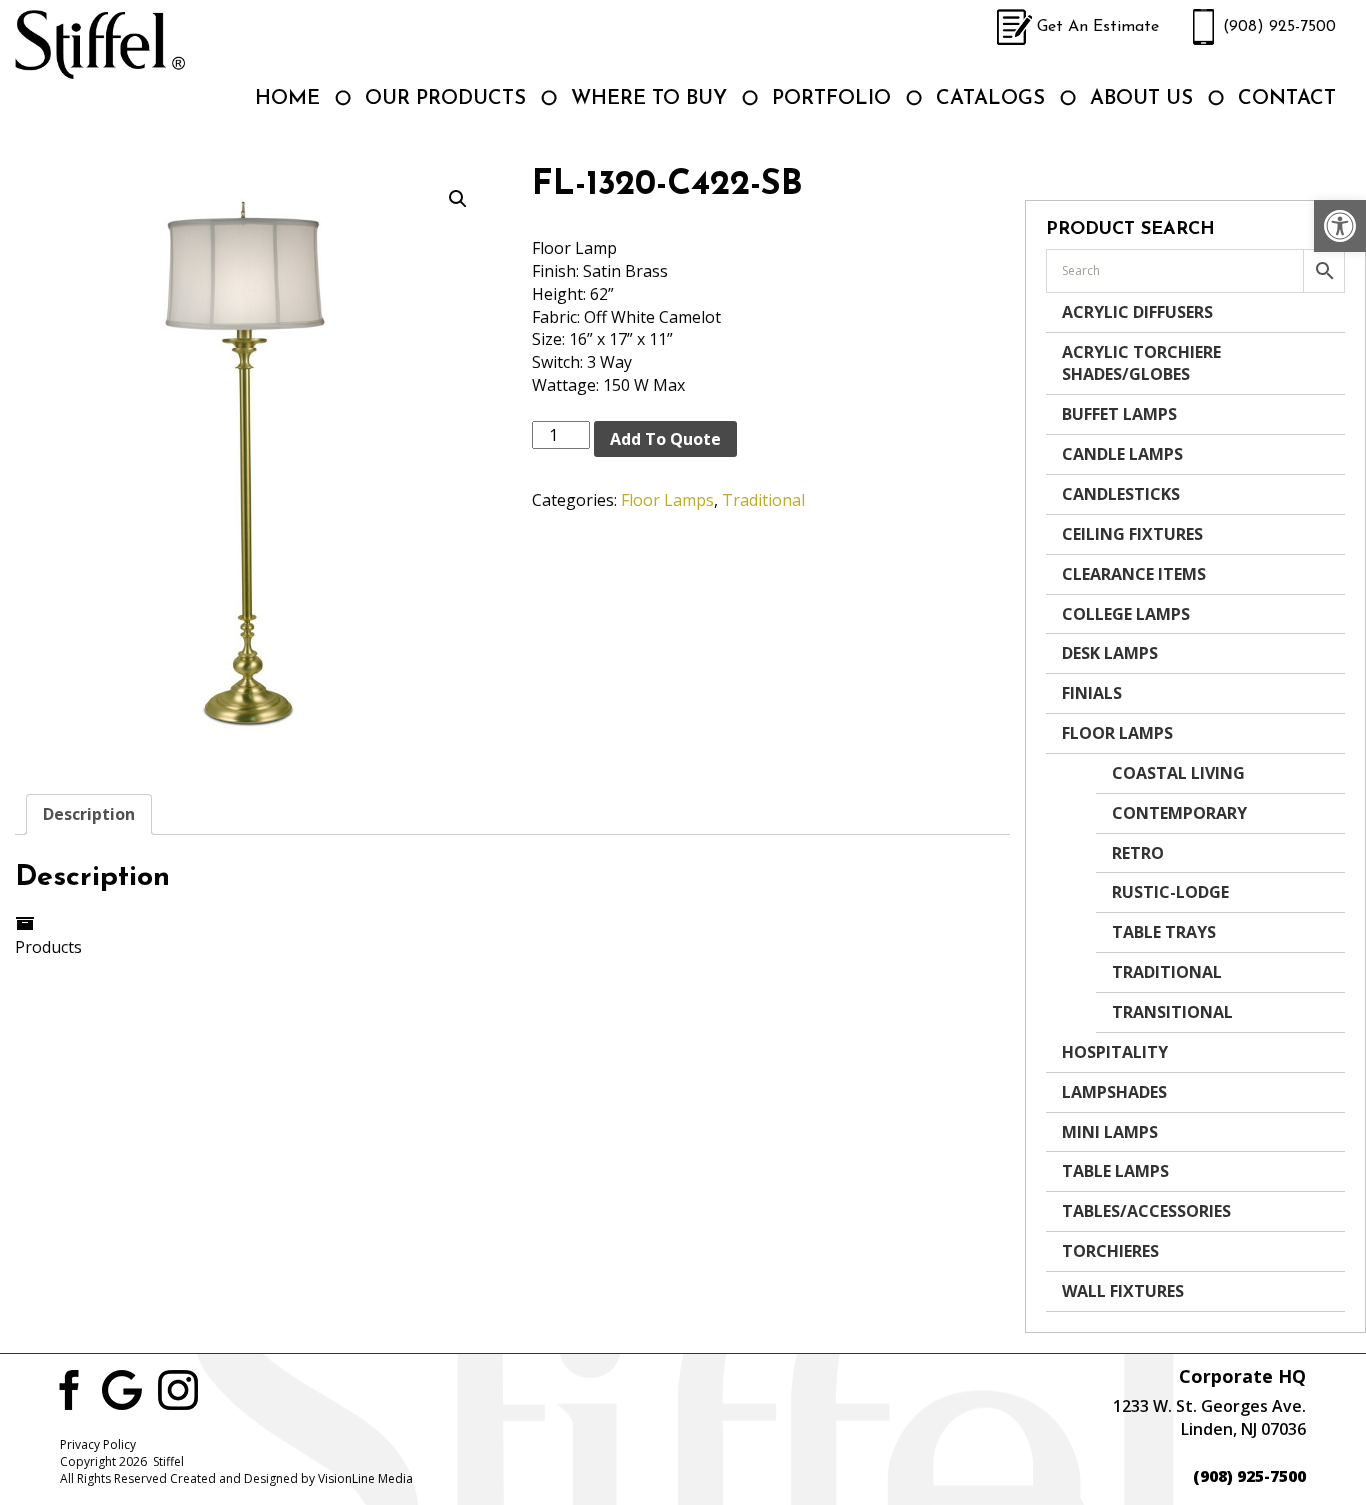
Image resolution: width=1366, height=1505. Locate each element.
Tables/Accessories (1146, 1211)
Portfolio (831, 99)
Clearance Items (1134, 574)
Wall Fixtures (1123, 1291)
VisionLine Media (365, 1478)
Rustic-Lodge (1170, 892)
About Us (1141, 99)
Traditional (763, 500)
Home (287, 99)
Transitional (1172, 1012)
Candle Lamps (1122, 454)
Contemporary (1179, 813)
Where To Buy (649, 99)
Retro (1138, 853)
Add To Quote (665, 439)
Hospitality (1115, 1052)
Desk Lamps (1110, 653)
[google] (122, 1388)
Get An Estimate (1098, 27)
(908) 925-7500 (1279, 27)
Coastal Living (1178, 773)
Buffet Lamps (1119, 414)
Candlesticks (1121, 494)
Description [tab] (89, 814)
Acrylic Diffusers (1137, 312)
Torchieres (1110, 1251)
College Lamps (1126, 614)
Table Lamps (1115, 1171)
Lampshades (1114, 1092)
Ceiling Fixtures (1132, 534)
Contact (1287, 99)
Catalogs (990, 99)
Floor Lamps (667, 500)
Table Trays (1164, 932)
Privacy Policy (98, 1444)
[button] (1340, 226)
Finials (1092, 693)
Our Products (445, 99)
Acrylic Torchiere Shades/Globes (1141, 363)
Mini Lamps (1110, 1132)
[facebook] (66, 1388)
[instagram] (178, 1388)
